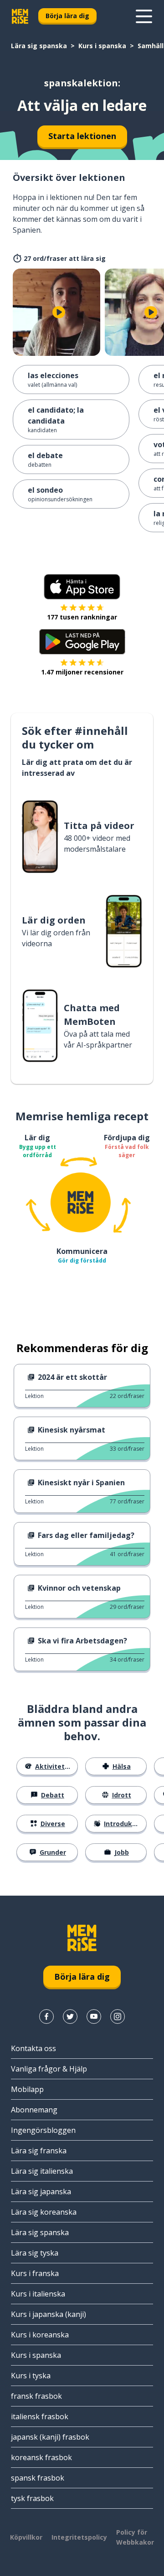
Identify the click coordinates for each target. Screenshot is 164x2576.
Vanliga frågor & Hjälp (49, 2069)
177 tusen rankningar (82, 617)
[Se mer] (144, 16)
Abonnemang (34, 2110)
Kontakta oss (33, 2048)
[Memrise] (20, 16)
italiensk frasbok (40, 2416)
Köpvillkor (26, 2537)
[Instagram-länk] (118, 2017)
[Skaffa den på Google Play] (82, 642)
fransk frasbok (36, 2396)
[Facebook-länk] (46, 2017)
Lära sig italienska (42, 2171)
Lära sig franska (39, 2151)
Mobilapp (27, 2089)
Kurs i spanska (102, 46)
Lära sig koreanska (44, 2212)
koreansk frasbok (41, 2457)
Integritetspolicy (79, 2537)
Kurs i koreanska (40, 2335)
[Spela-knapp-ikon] (59, 312)
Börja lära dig (67, 16)
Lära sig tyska (35, 2253)
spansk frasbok (38, 2478)
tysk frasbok (32, 2498)
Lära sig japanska (41, 2192)
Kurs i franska (35, 2273)
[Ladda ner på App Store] (82, 587)
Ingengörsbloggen (43, 2130)
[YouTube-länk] (94, 2017)
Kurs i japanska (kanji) (49, 2314)
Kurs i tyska (31, 2376)
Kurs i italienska (38, 2294)
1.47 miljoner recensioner (82, 672)
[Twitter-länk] (70, 2017)
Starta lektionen (82, 136)
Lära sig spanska (39, 46)
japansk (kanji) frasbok (50, 2437)
